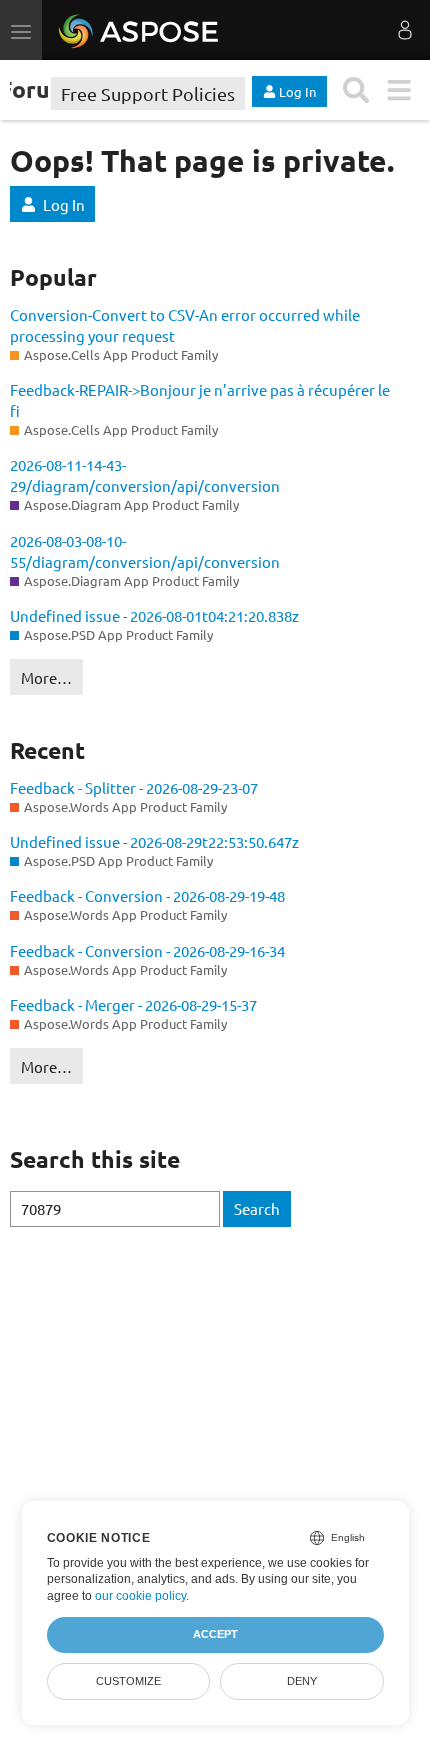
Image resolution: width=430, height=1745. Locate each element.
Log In (64, 204)
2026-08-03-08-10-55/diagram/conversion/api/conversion (145, 551)
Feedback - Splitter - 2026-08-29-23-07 (134, 787)
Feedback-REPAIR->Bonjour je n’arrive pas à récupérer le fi (200, 400)
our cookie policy (140, 1596)
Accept (215, 1634)
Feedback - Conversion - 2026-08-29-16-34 (147, 950)
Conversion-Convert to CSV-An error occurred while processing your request (185, 325)
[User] (405, 30)
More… (46, 677)
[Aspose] (139, 30)
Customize (128, 1681)
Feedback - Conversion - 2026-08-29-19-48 (147, 895)
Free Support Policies (148, 93)
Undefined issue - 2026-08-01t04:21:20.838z (154, 615)
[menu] (398, 90)
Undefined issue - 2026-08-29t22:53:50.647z (154, 841)
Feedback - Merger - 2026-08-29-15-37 (133, 1004)
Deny (302, 1681)
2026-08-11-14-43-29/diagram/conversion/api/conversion (145, 475)
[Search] (356, 90)
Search (257, 1208)
